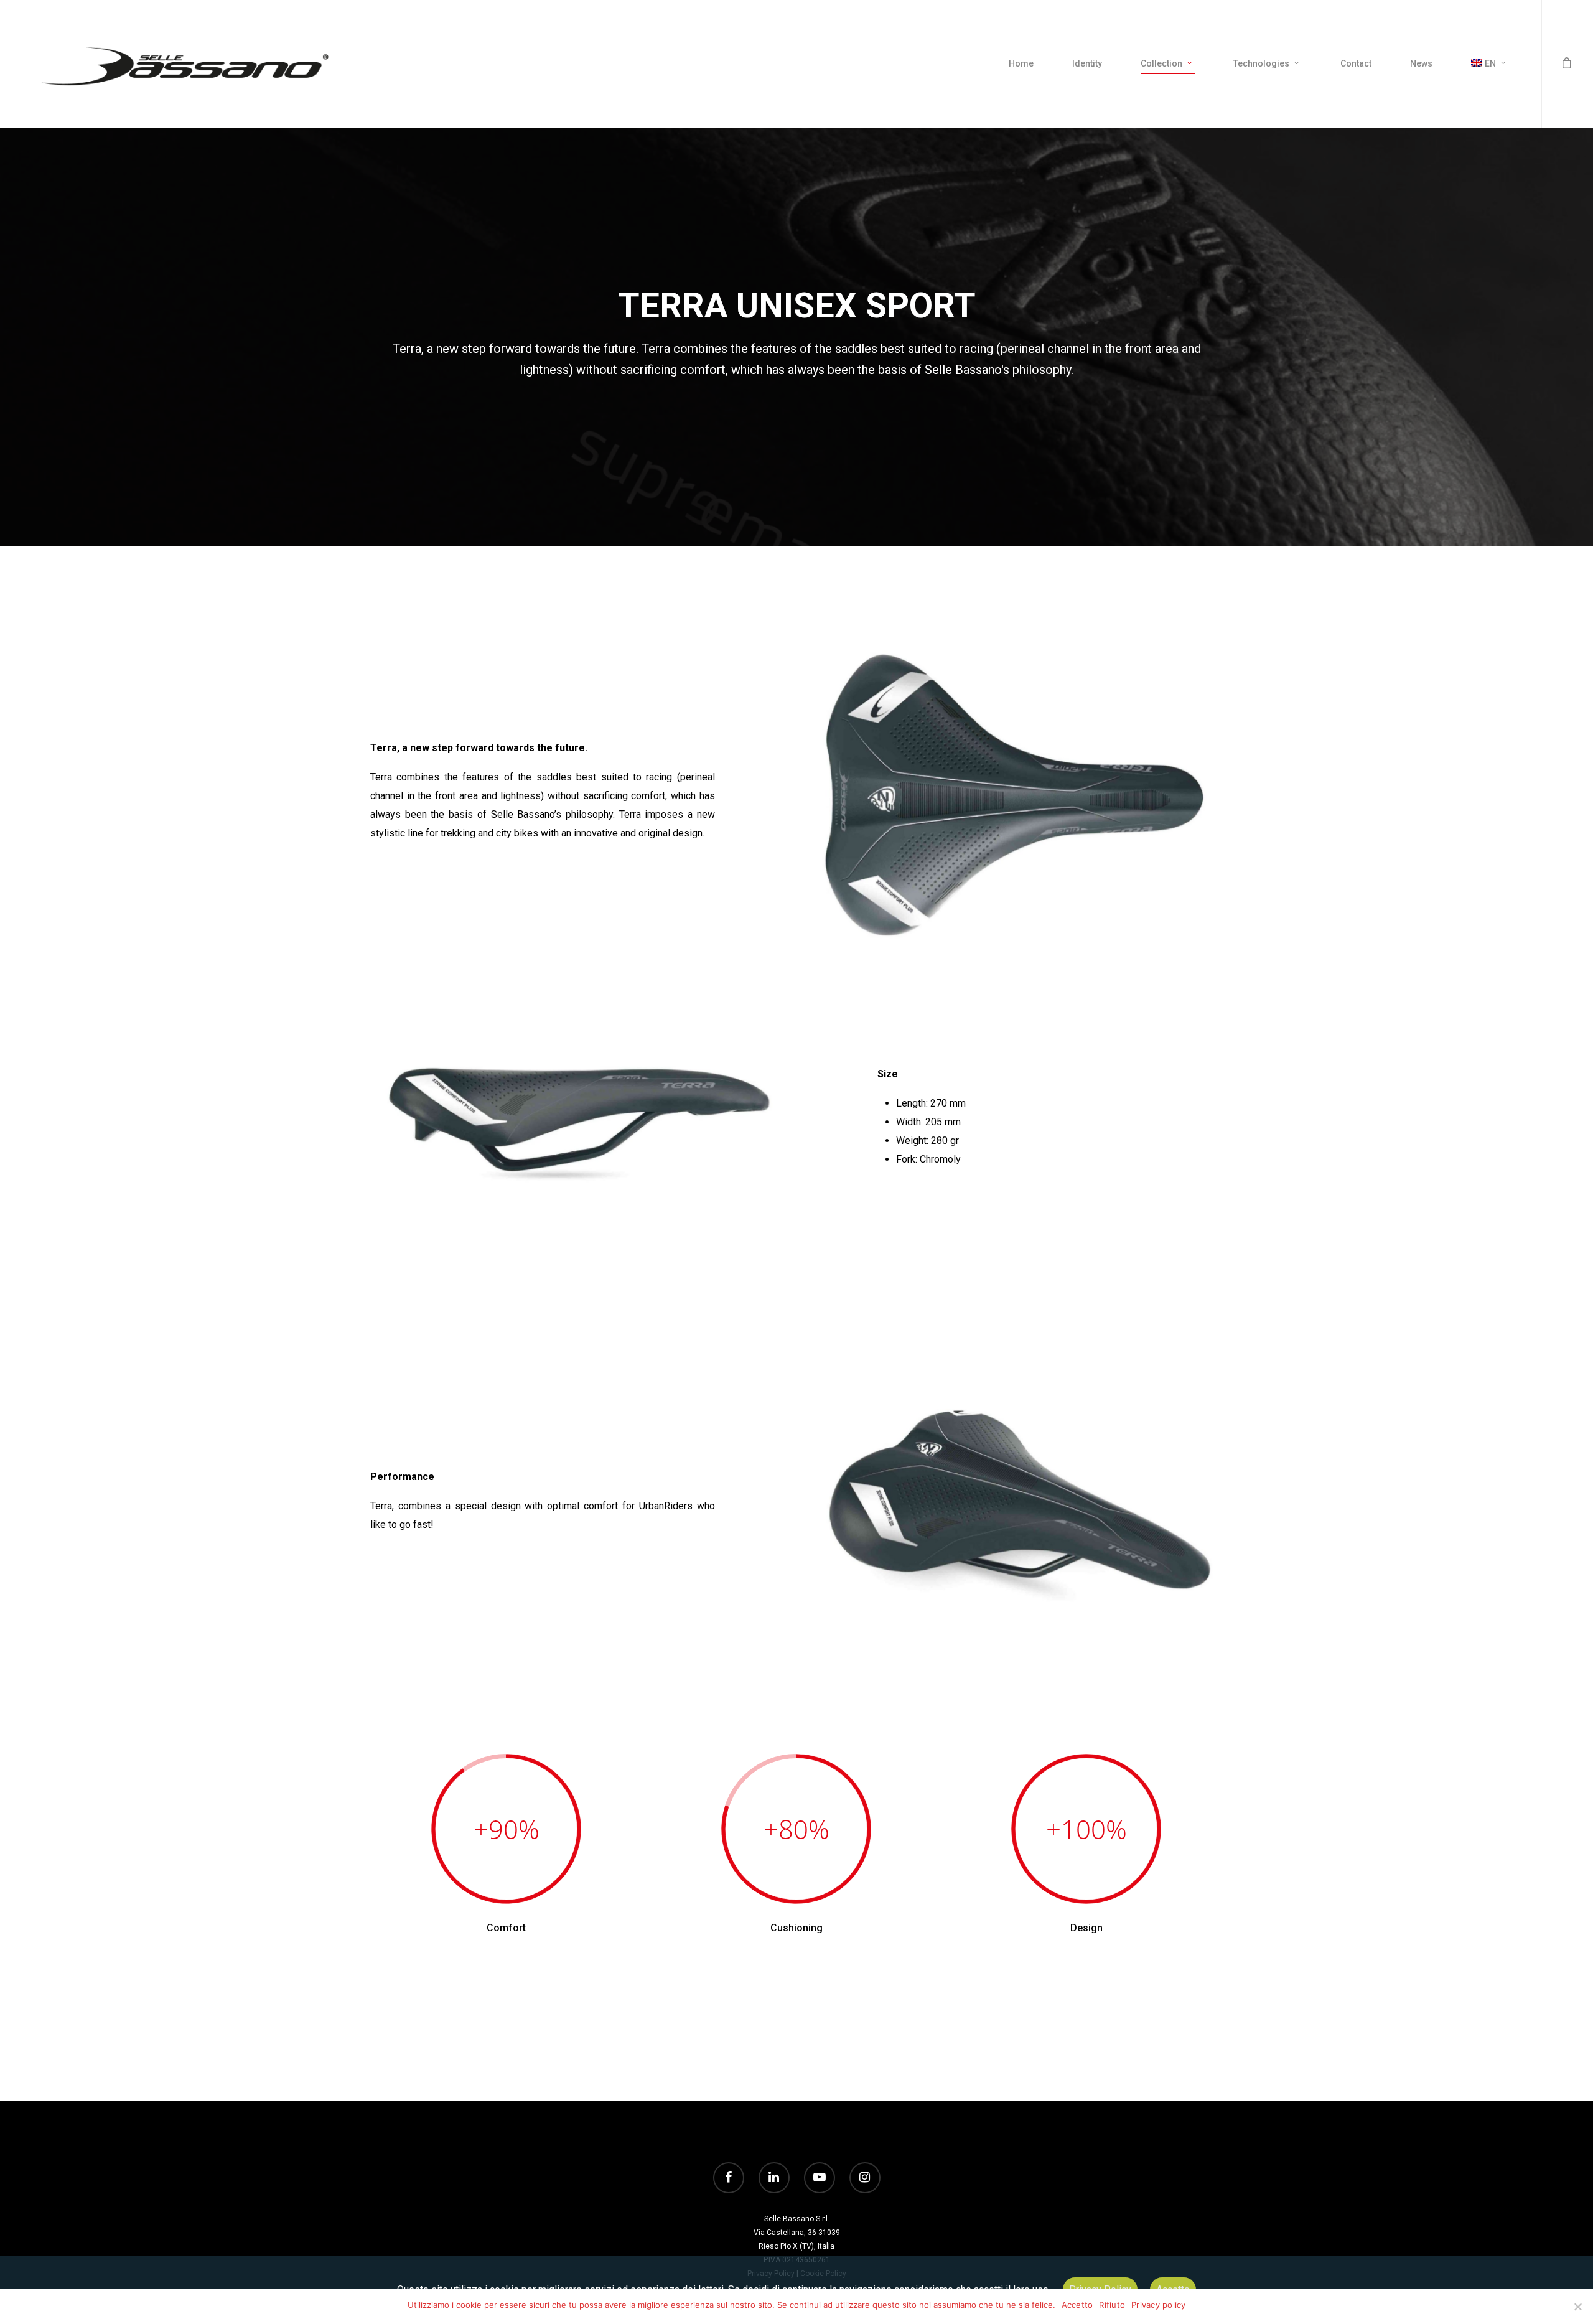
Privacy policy (1159, 2305)
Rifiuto (1112, 2305)
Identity (1087, 63)
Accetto (1077, 2305)
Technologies (1261, 63)
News (1421, 63)
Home (1021, 63)
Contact (1356, 63)
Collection (1161, 63)
